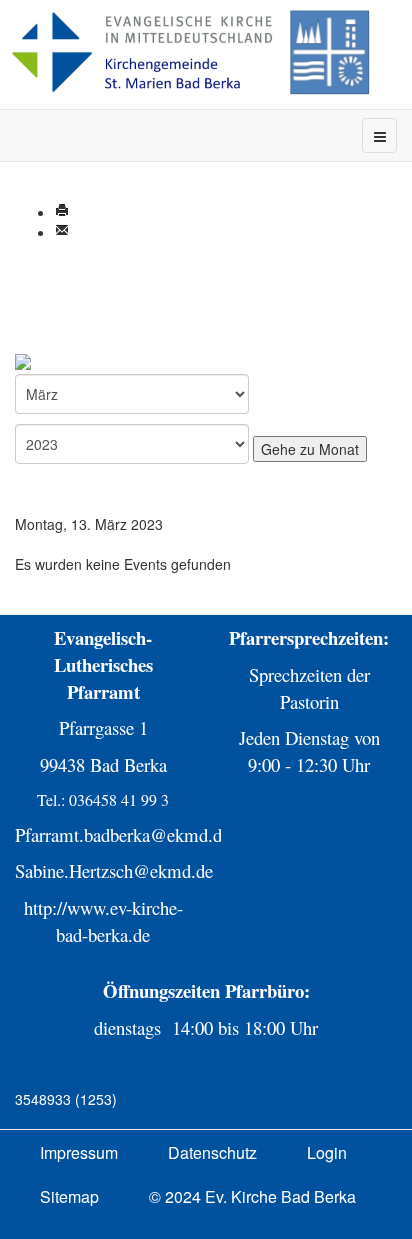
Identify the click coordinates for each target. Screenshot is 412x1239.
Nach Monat (53, 282)
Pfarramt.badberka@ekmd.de (122, 834)
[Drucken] (62, 212)
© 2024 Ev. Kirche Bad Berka (252, 1196)
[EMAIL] (62, 232)
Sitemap (69, 1196)
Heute (34, 322)
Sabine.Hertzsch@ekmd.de (114, 870)
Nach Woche (55, 302)
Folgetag (43, 544)
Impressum (79, 1152)
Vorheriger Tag (62, 504)
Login (327, 1152)
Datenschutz (212, 1152)
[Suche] (45, 362)
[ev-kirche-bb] (200, 52)
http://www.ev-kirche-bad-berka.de (103, 921)
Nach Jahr (47, 262)
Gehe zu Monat (64, 342)
